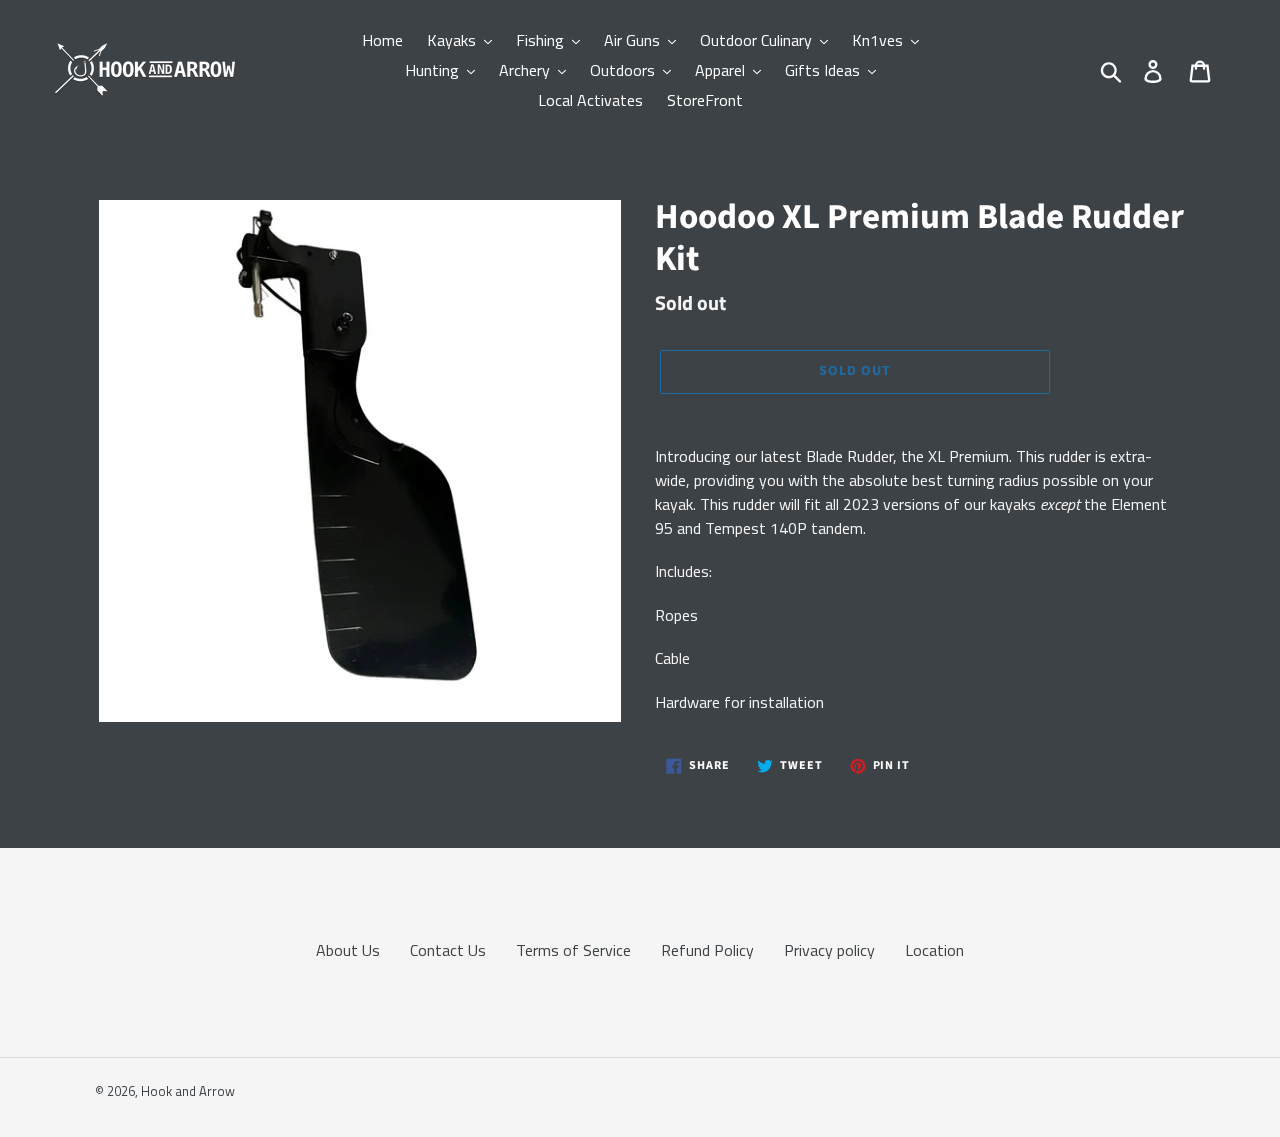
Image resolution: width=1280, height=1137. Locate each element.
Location (934, 950)
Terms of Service (573, 950)
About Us (348, 950)
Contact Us (448, 950)
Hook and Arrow (188, 1091)
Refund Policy (707, 950)
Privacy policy (829, 950)
